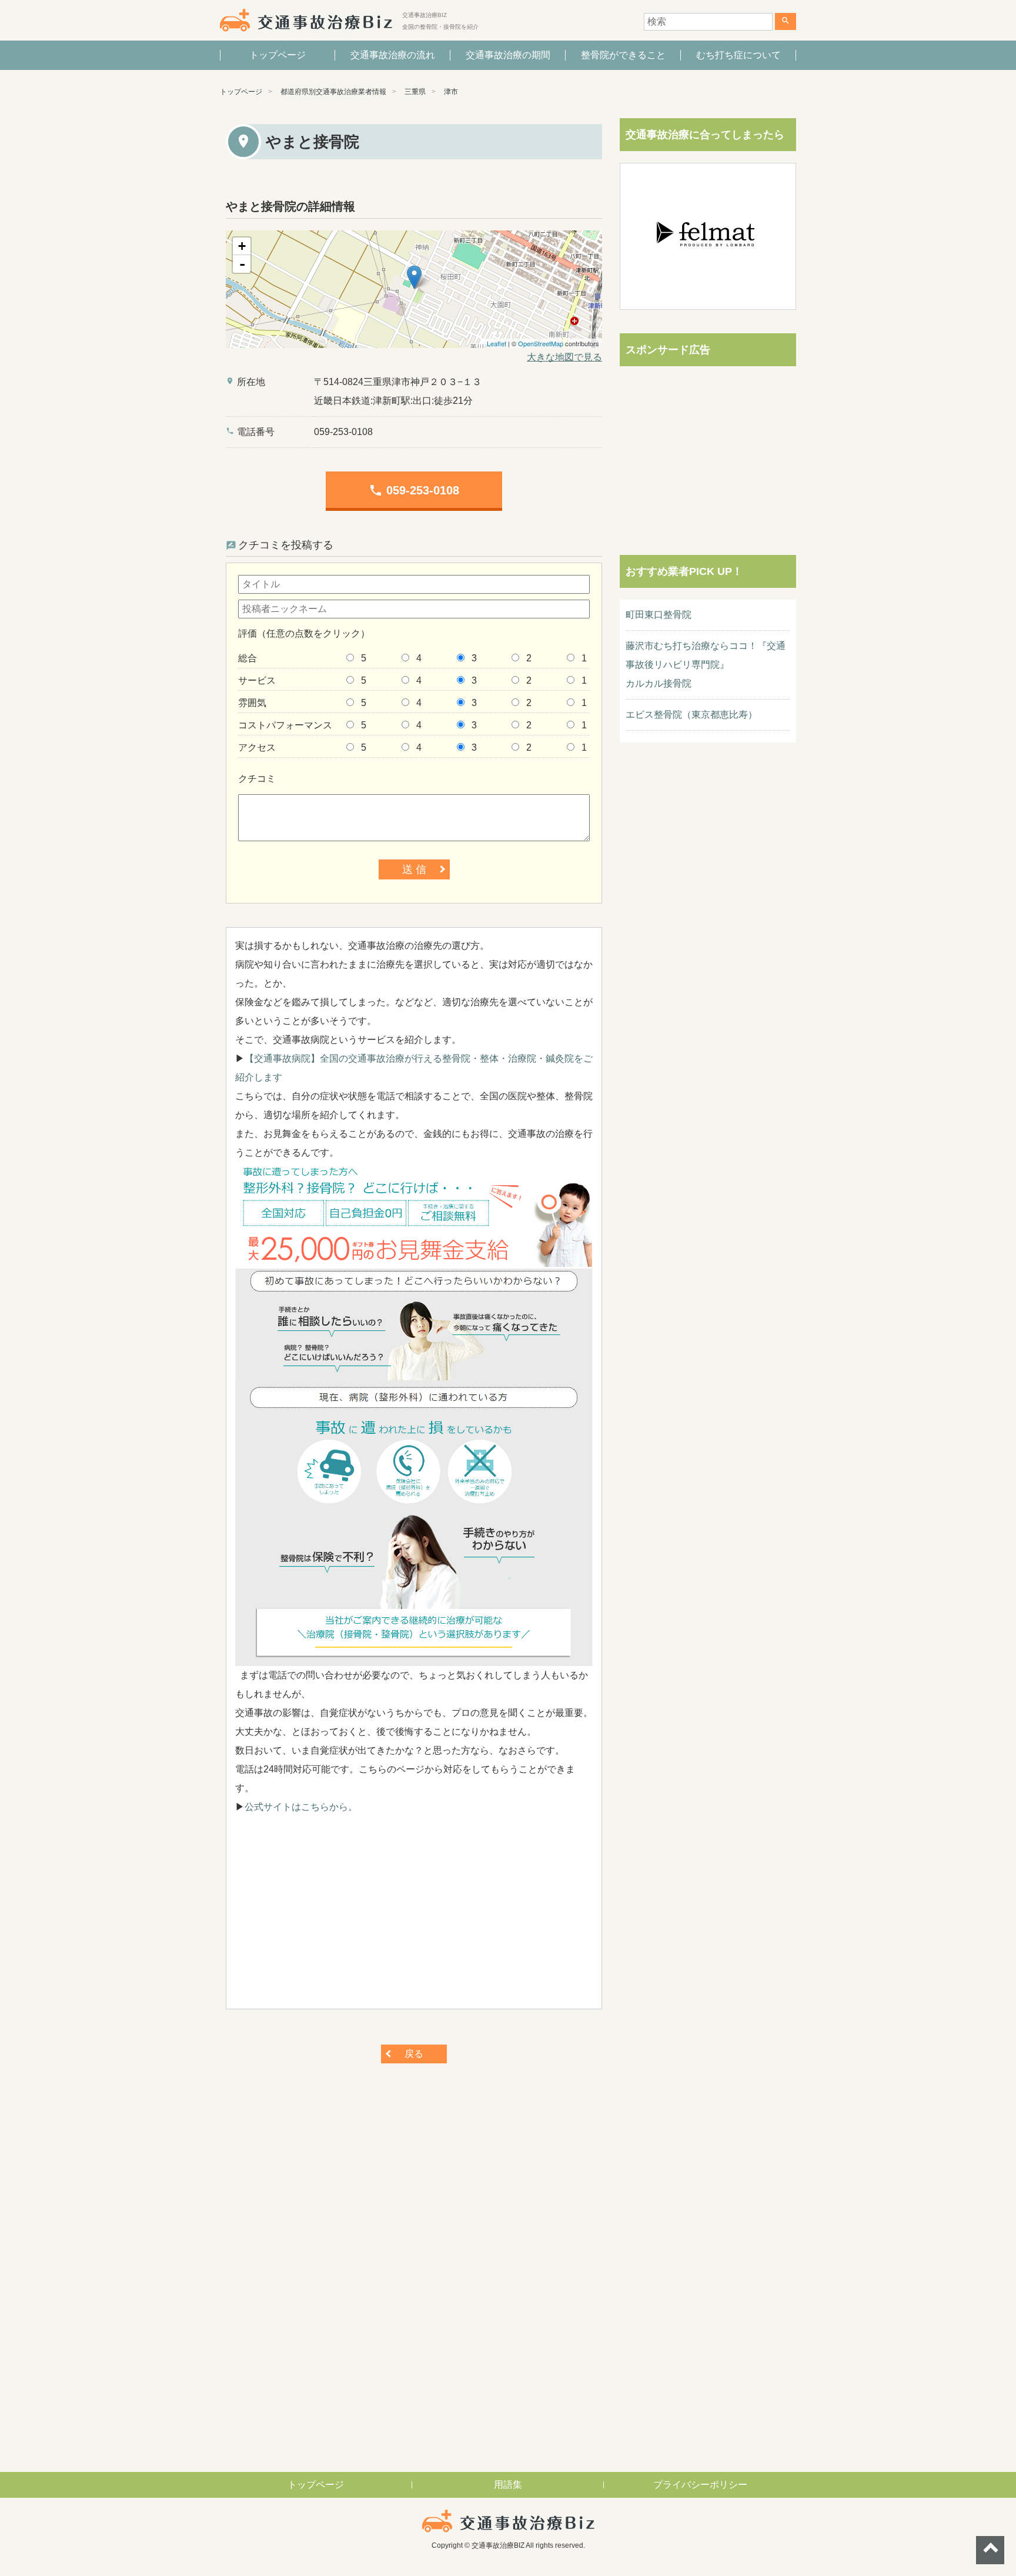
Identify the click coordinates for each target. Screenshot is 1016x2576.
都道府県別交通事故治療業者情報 (333, 92)
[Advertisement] (414, 1918)
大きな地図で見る (564, 357)
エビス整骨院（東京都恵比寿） (691, 715)
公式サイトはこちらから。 (301, 1807)
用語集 (508, 2485)
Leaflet (497, 343)
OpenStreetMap (541, 343)
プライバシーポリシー (700, 2485)
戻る (414, 2054)
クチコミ (257, 779)
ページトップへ (990, 2550)
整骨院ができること (623, 55)
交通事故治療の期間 (508, 55)
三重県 (415, 92)
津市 (451, 92)
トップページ (278, 55)
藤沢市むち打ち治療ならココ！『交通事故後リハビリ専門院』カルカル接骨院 (706, 665)
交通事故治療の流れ (393, 55)
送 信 (414, 869)
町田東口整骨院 (659, 615)
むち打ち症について (738, 55)
